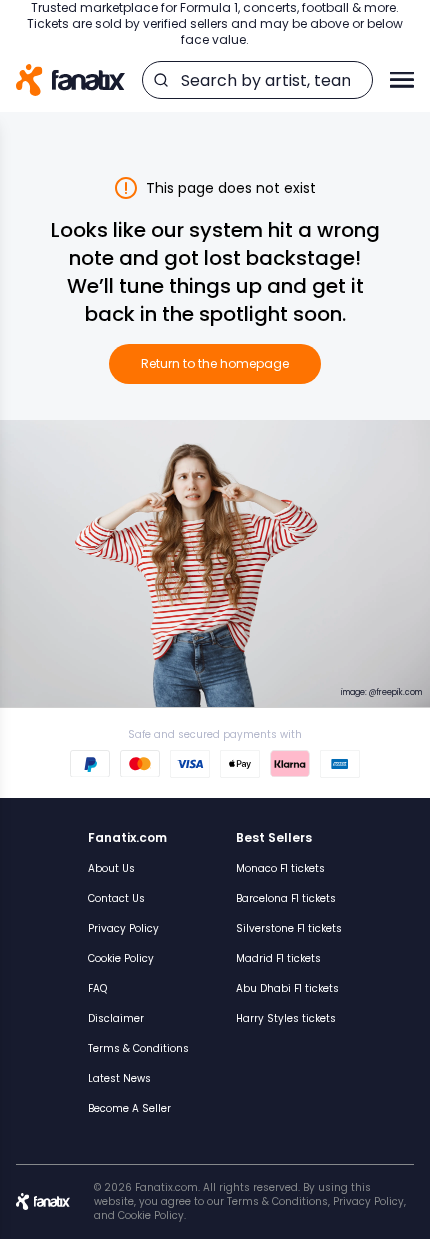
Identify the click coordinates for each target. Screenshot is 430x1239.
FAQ (97, 988)
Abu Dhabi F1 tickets (287, 988)
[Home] (70, 80)
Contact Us (116, 898)
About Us (111, 868)
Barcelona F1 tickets (286, 898)
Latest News (119, 1078)
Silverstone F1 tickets (289, 928)
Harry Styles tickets (286, 1018)
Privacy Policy (123, 928)
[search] (161, 80)
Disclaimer (116, 1018)
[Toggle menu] (402, 80)
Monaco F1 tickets (280, 868)
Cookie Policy (121, 958)
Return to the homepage (215, 363)
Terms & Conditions (138, 1048)
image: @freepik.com (381, 692)
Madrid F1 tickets (278, 958)
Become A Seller (129, 1108)
